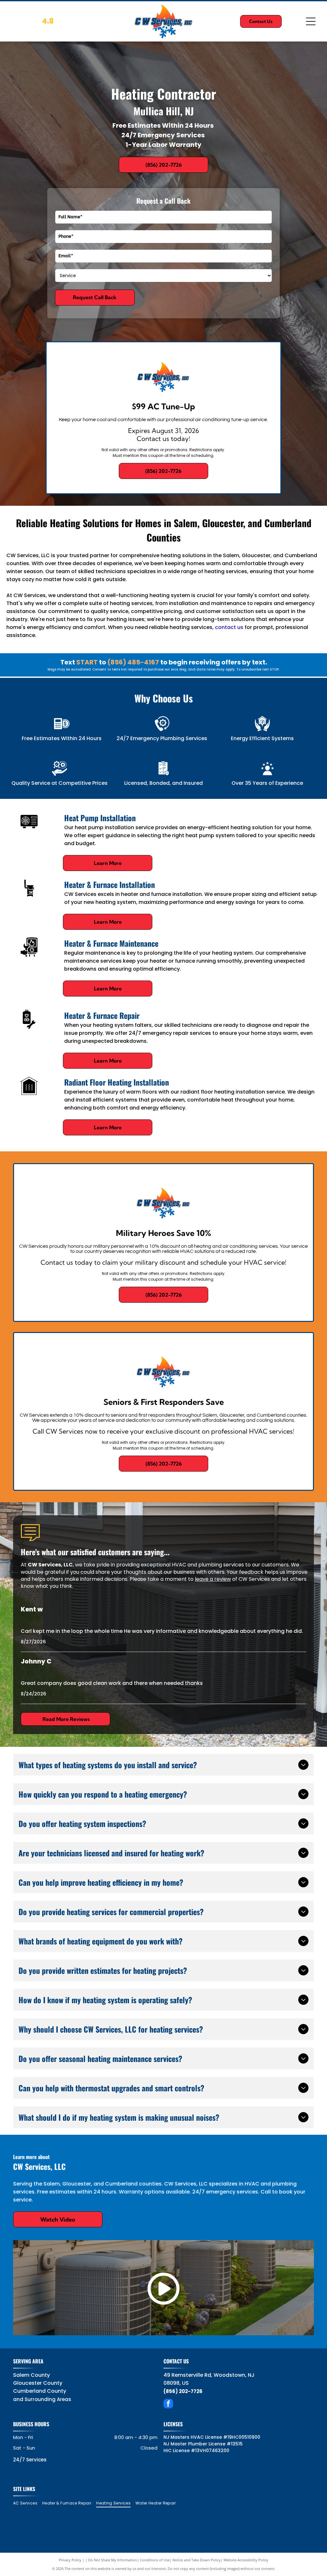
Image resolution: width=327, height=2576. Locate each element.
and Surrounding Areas (42, 2399)
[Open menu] (311, 21)
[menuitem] (28, 2503)
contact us (229, 627)
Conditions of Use (155, 2560)
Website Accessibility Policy (246, 2560)
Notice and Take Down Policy (197, 2560)
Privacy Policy (70, 2560)
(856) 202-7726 (183, 2391)
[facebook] (168, 2404)
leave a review (213, 1579)
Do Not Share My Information (113, 2560)
